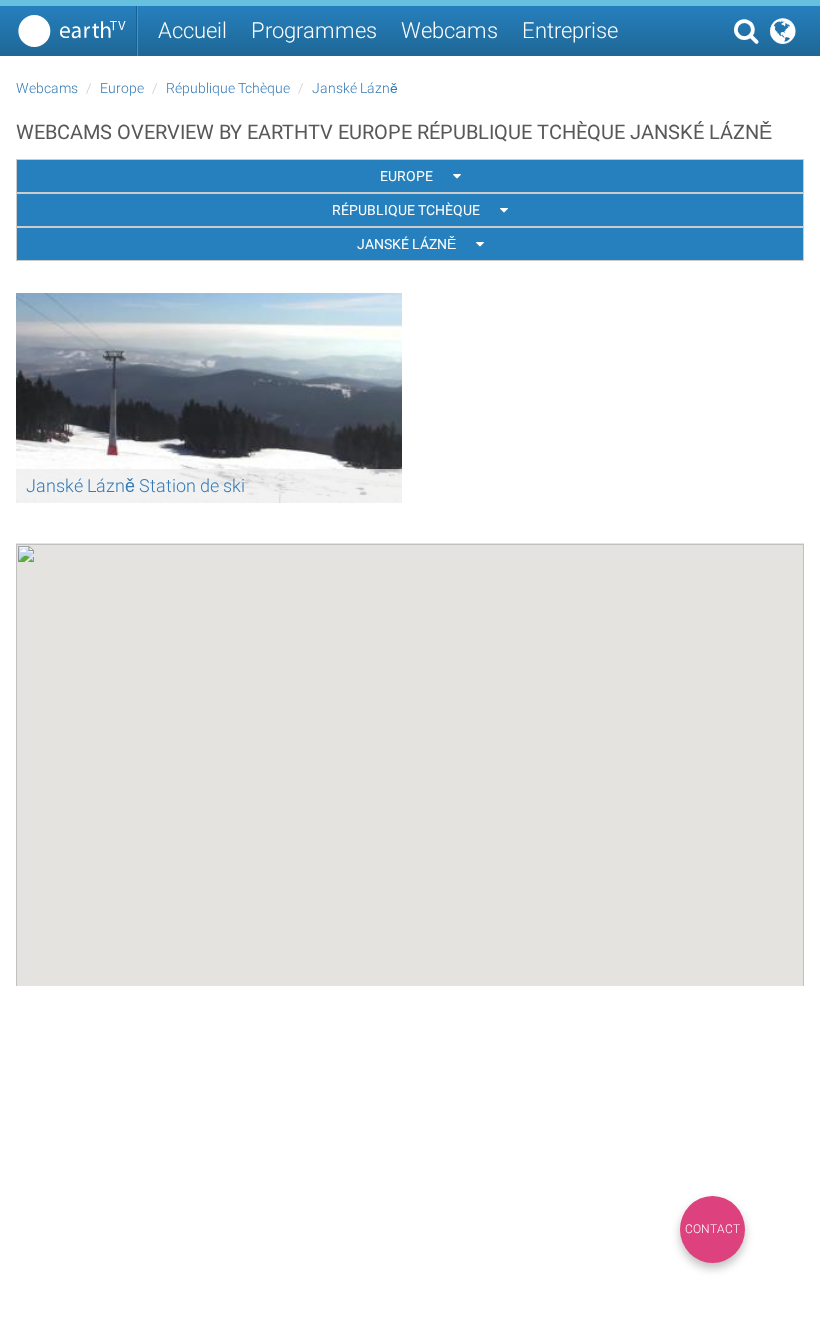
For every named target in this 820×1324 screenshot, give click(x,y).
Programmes (314, 30)
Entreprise (570, 30)
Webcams (449, 30)
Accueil (192, 30)
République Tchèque (228, 88)
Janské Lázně (355, 88)
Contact (712, 1229)
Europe (122, 88)
